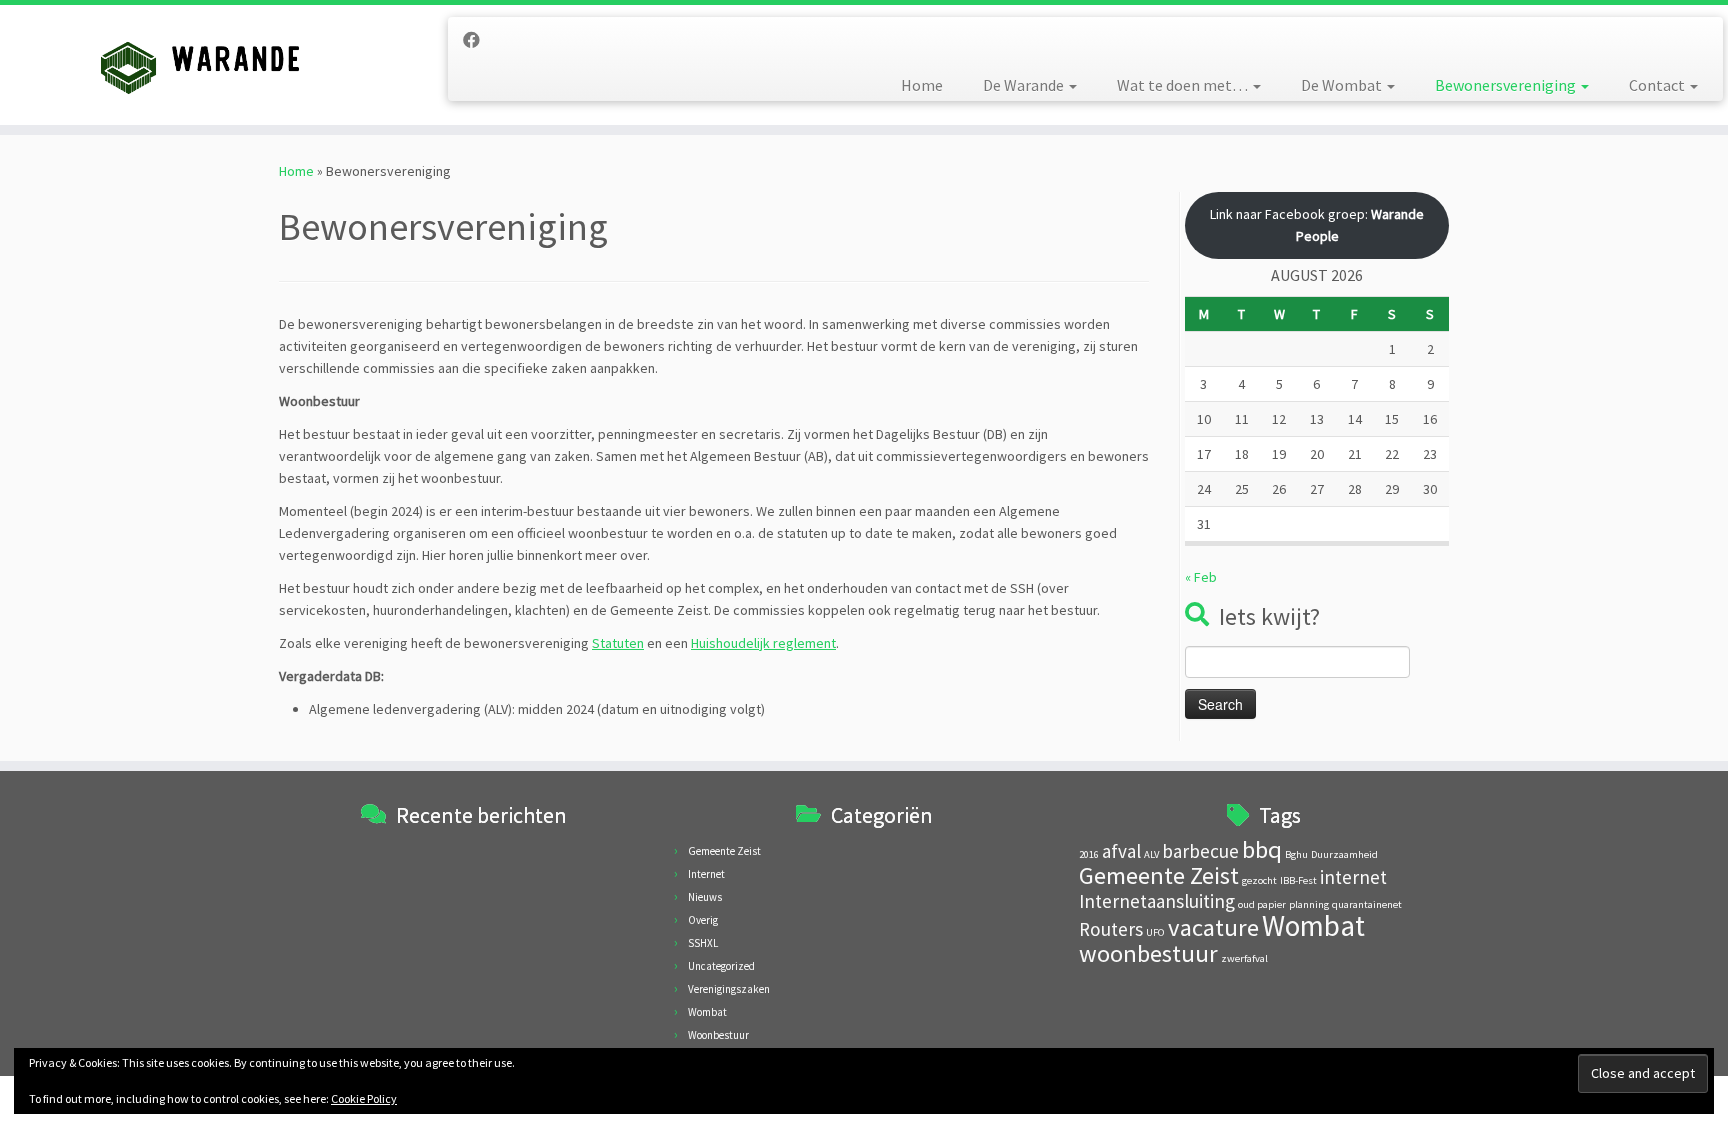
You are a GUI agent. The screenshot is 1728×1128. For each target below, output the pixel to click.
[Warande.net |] (199, 65)
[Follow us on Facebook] (478, 40)
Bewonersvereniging (1507, 85)
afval (1121, 851)
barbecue (1200, 851)
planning (1309, 904)
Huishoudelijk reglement (763, 643)
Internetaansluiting (1157, 901)
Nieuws (705, 897)
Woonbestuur (718, 1035)
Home (922, 85)
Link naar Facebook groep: (1317, 225)
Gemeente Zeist (724, 851)
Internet (706, 874)
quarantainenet (1367, 904)
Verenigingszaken (729, 989)
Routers (1111, 929)
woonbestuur (1148, 953)
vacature (1213, 927)
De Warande (1025, 85)
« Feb (1201, 577)
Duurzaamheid (1344, 854)
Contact (1658, 85)
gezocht (1259, 880)
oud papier (1262, 904)
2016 (1089, 854)
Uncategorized (721, 966)
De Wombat (1343, 85)
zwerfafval (1244, 958)
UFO (1155, 932)
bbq (1262, 849)
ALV (1151, 854)
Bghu (1296, 854)
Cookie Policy (364, 1098)
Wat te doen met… (1184, 85)
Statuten (618, 643)
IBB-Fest (1298, 880)
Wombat (707, 1012)
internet (1353, 877)
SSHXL (703, 943)
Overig (703, 920)
